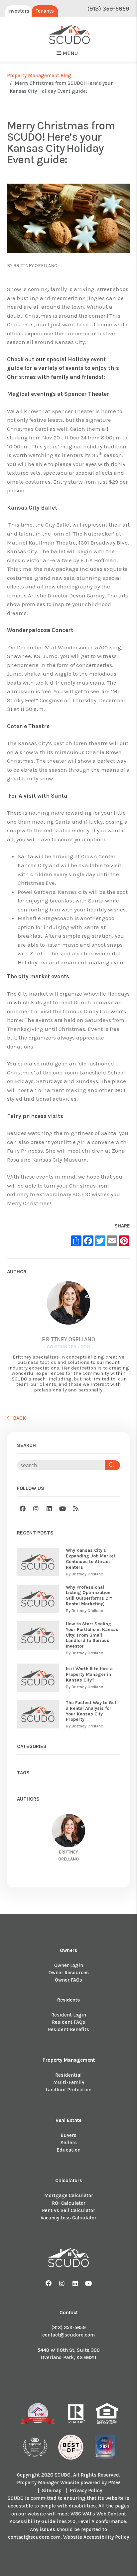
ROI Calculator (69, 2203)
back (19, 1418)
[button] (23, 1509)
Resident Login (69, 2015)
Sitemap (52, 2491)
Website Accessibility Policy (96, 2537)
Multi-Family (69, 2082)
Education (68, 2150)
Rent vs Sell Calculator (68, 2210)
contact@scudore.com (68, 2335)
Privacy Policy (86, 2491)
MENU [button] (69, 53)
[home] (70, 35)
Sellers (69, 2143)
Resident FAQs (68, 2022)
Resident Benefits (68, 2029)
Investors (18, 11)
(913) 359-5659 (108, 9)
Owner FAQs (68, 1980)
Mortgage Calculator (69, 2195)
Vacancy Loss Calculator (68, 2218)
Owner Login (69, 1965)
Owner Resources (69, 1973)
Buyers (68, 2135)
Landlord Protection (68, 2090)
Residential (68, 2075)
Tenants (45, 11)
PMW (114, 2483)
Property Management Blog (39, 76)
